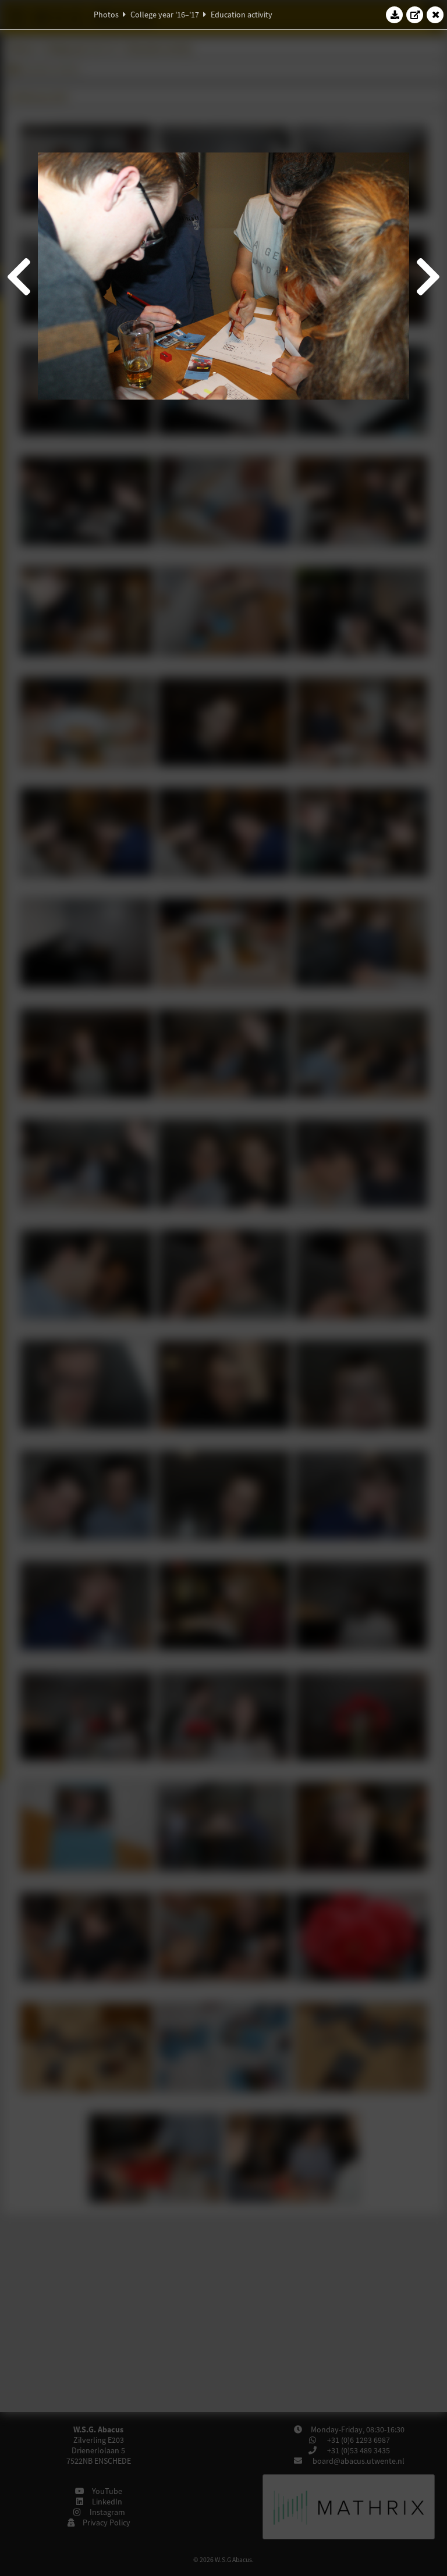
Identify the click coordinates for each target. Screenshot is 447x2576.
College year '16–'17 (165, 15)
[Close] (435, 15)
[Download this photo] (395, 15)
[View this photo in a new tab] (415, 15)
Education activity (242, 15)
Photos (106, 15)
